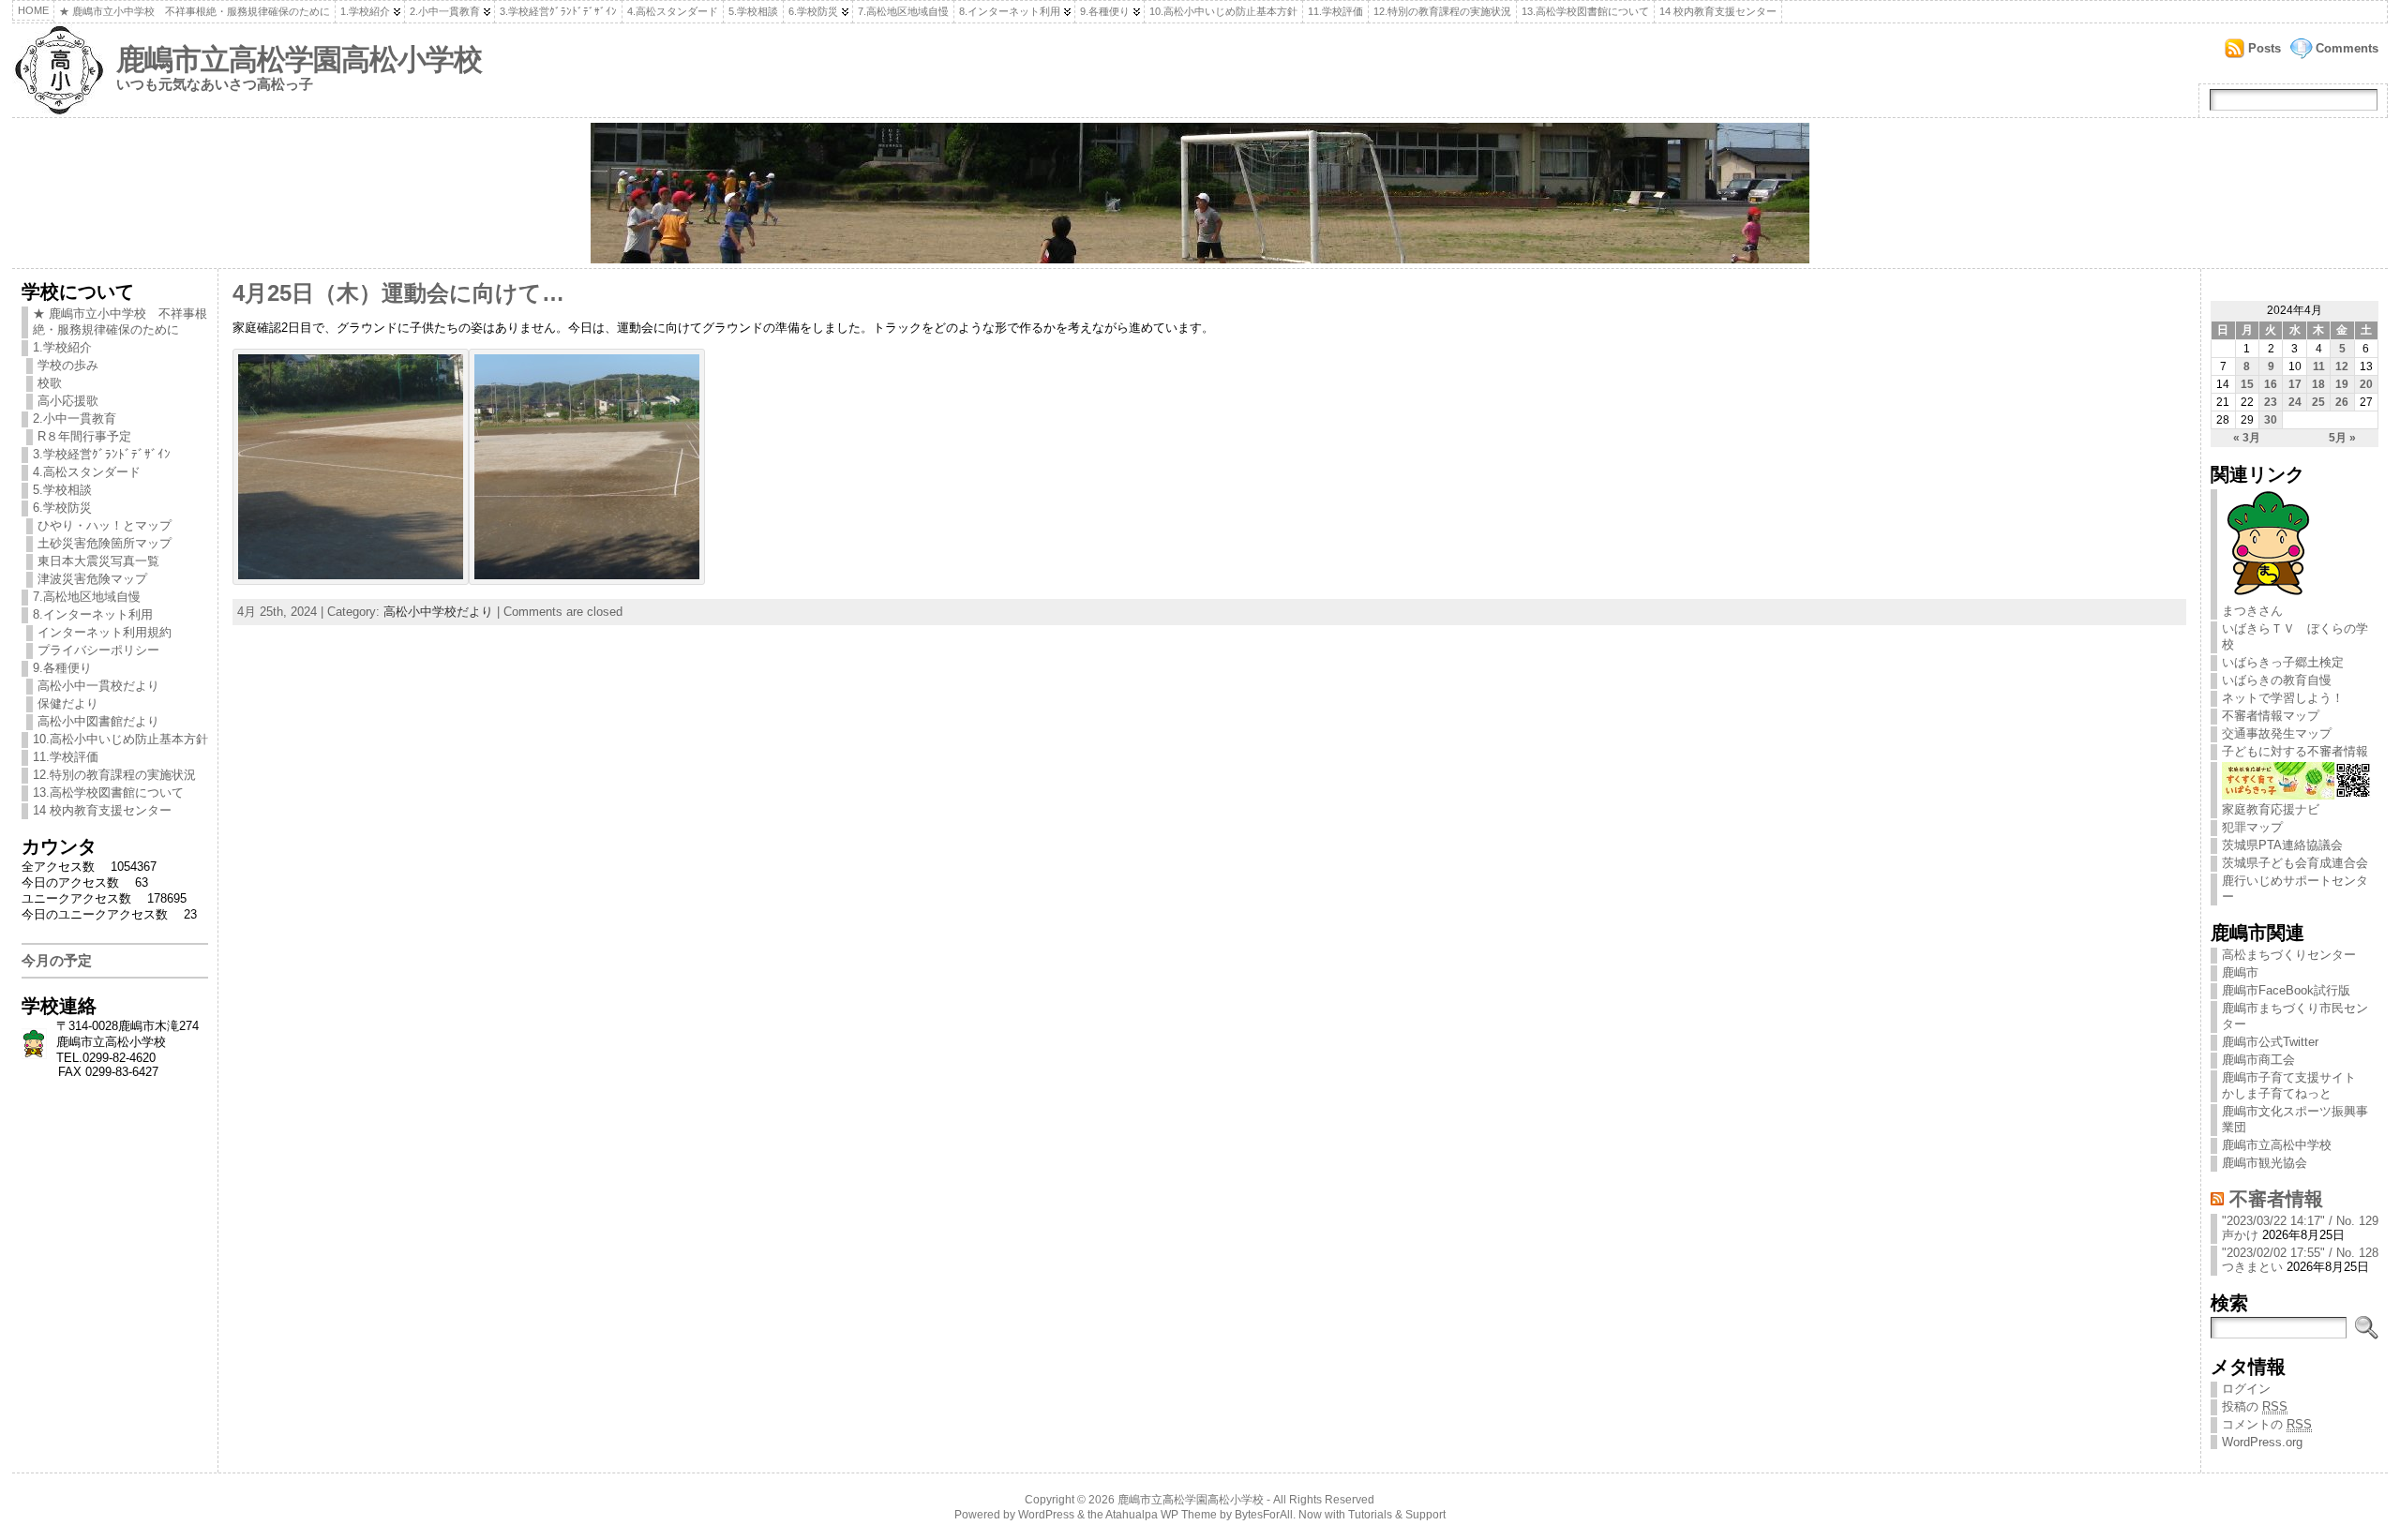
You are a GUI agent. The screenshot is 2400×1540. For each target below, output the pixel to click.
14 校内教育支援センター (1718, 11)
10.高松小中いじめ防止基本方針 (1223, 11)
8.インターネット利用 (1010, 11)
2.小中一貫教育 (445, 11)
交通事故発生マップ (2277, 733)
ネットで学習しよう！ (2283, 698)
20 (2366, 384)
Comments (2347, 48)
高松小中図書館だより (98, 721)
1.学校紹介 (365, 11)
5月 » (2342, 438)
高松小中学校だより (438, 612)
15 (2247, 384)
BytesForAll (1264, 1515)
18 (2318, 384)
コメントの (2267, 1424)
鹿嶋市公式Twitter (2270, 1042)
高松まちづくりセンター (2289, 955)
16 (2271, 384)
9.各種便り (1105, 11)
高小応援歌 (68, 401)
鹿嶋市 (2240, 972)
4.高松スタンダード (673, 11)
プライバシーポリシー (98, 650)
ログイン (2246, 1389)
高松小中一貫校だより (98, 686)
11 (2319, 366)
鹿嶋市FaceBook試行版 (2286, 990)
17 (2295, 384)
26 (2342, 402)
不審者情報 (2276, 1198)
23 (2271, 402)
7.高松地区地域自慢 (903, 11)
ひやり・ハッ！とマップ (105, 525)
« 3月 (2247, 438)
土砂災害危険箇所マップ (105, 543)
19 (2342, 384)
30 (2271, 420)
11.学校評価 (1335, 11)
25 (2318, 402)
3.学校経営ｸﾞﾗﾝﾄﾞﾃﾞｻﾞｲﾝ (558, 11)
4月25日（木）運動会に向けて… (398, 293)
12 (2342, 366)
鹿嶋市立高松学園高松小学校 (299, 60)
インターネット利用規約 (105, 632)
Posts (2265, 48)
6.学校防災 (813, 11)
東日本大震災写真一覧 (98, 561)
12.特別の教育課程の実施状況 (1442, 11)
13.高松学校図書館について (1585, 11)
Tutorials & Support (1397, 1515)
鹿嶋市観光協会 (2265, 1163)
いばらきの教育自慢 (2277, 680)
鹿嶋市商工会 (2258, 1060)
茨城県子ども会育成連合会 (2295, 863)
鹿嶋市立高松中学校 (2277, 1145)
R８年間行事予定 (84, 436)
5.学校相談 (753, 11)
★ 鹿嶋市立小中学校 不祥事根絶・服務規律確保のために (195, 11)
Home (33, 10)
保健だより (68, 703)
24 (2295, 402)
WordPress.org (2262, 1442)
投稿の (2255, 1406)
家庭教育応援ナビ (2271, 809)
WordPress (1046, 1515)
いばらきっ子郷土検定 (2283, 662)
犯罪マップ (2252, 827)
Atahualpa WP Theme (1161, 1515)
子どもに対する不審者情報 (2295, 751)
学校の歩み (68, 365)
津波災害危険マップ (92, 579)
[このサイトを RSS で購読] (2217, 1198)
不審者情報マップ (2271, 716)
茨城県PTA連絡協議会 (2282, 845)
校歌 (50, 383)
